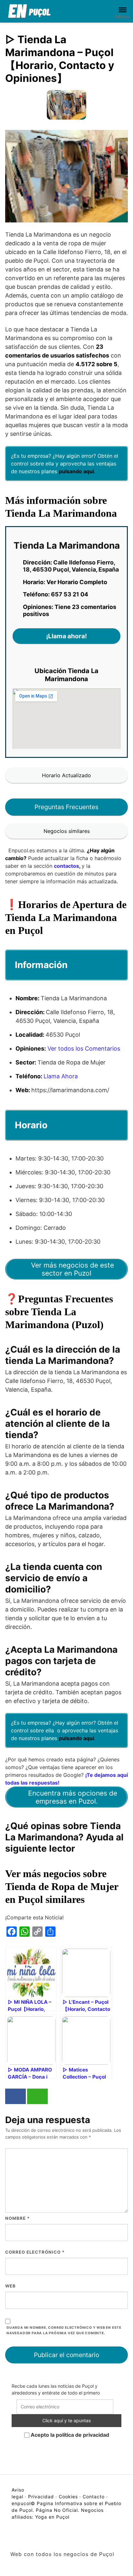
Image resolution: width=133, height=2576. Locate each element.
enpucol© (23, 2503)
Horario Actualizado (66, 775)
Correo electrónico (35, 2252)
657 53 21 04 (70, 594)
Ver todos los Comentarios (84, 1048)
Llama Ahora (61, 1076)
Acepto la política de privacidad (69, 2435)
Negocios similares (67, 831)
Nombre (17, 2218)
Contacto (94, 2497)
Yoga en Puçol (52, 2517)
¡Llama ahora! (66, 636)
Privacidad (41, 2497)
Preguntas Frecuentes (66, 807)
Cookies (68, 2497)
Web (10, 2286)
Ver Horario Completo (77, 582)
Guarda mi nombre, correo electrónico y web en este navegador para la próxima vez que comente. (64, 2330)
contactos (66, 866)
